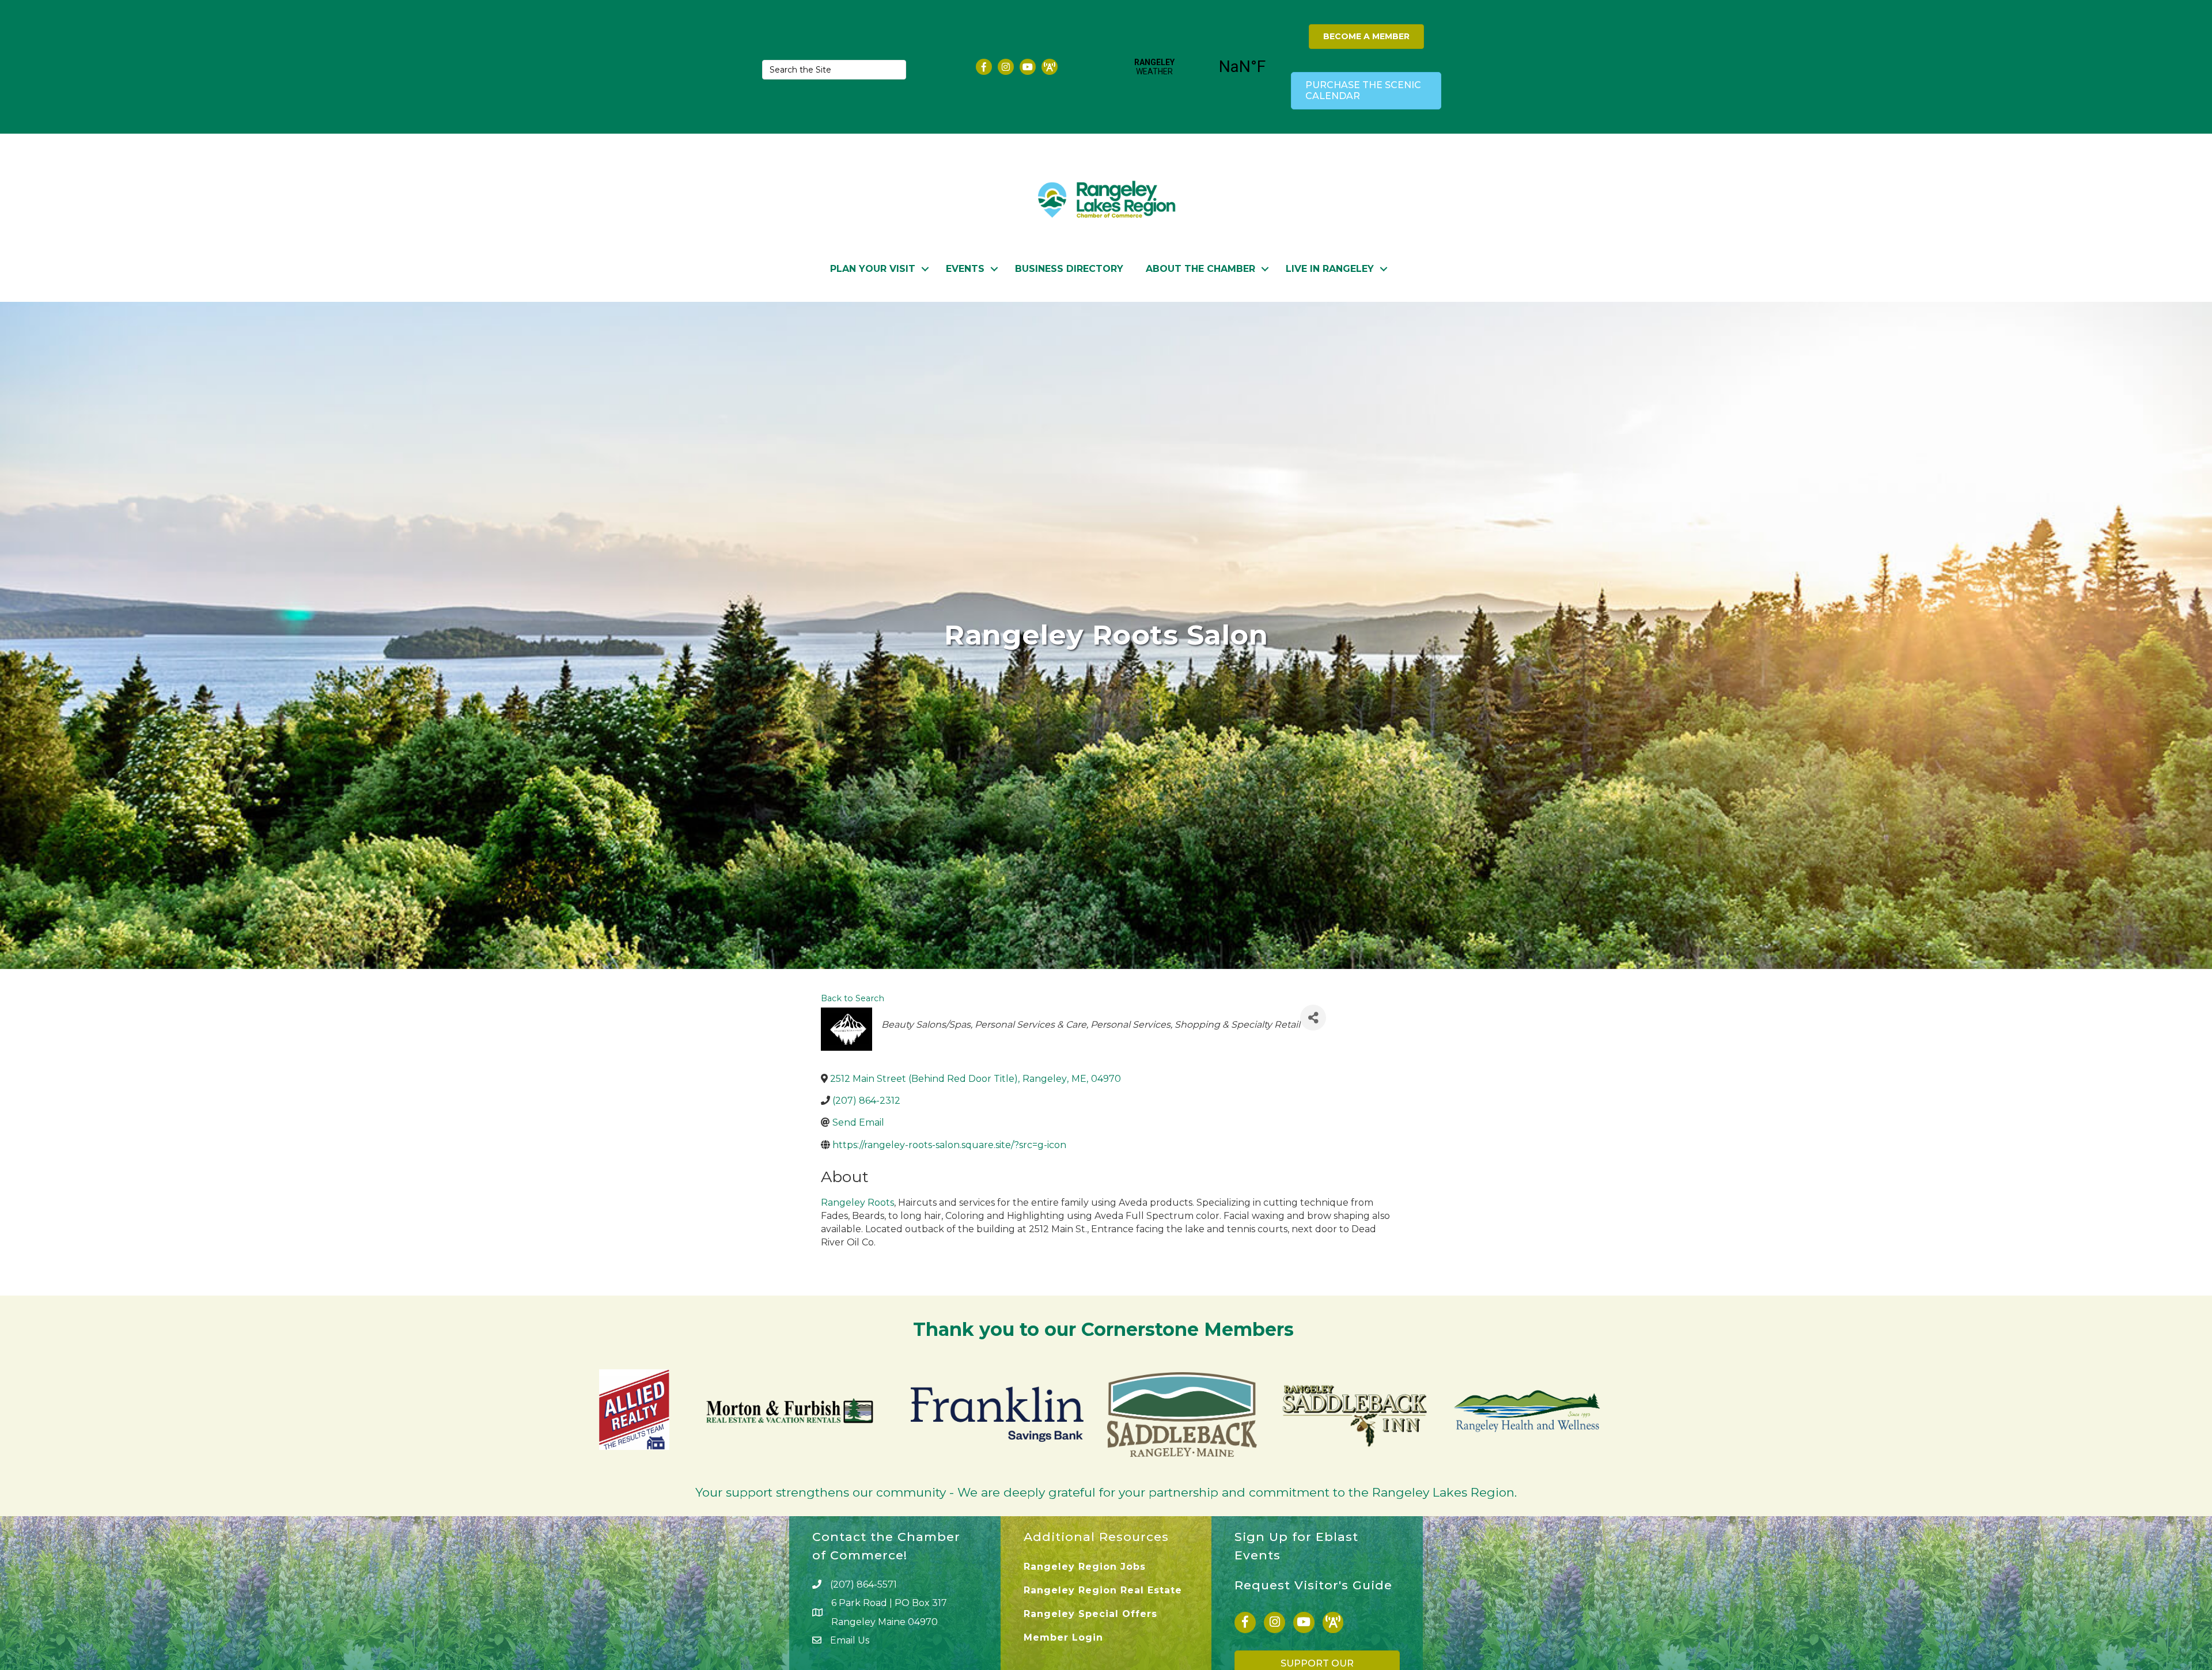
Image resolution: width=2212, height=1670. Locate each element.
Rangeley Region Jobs (1085, 1567)
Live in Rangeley (1330, 269)
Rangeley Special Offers (1090, 1614)
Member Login (1063, 1637)
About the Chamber (1200, 269)
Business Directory (1069, 269)
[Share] (1313, 1018)
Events (965, 269)
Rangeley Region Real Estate (1103, 1590)
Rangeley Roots (857, 1203)
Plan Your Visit (873, 269)
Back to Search (853, 998)
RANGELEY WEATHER (1198, 67)
